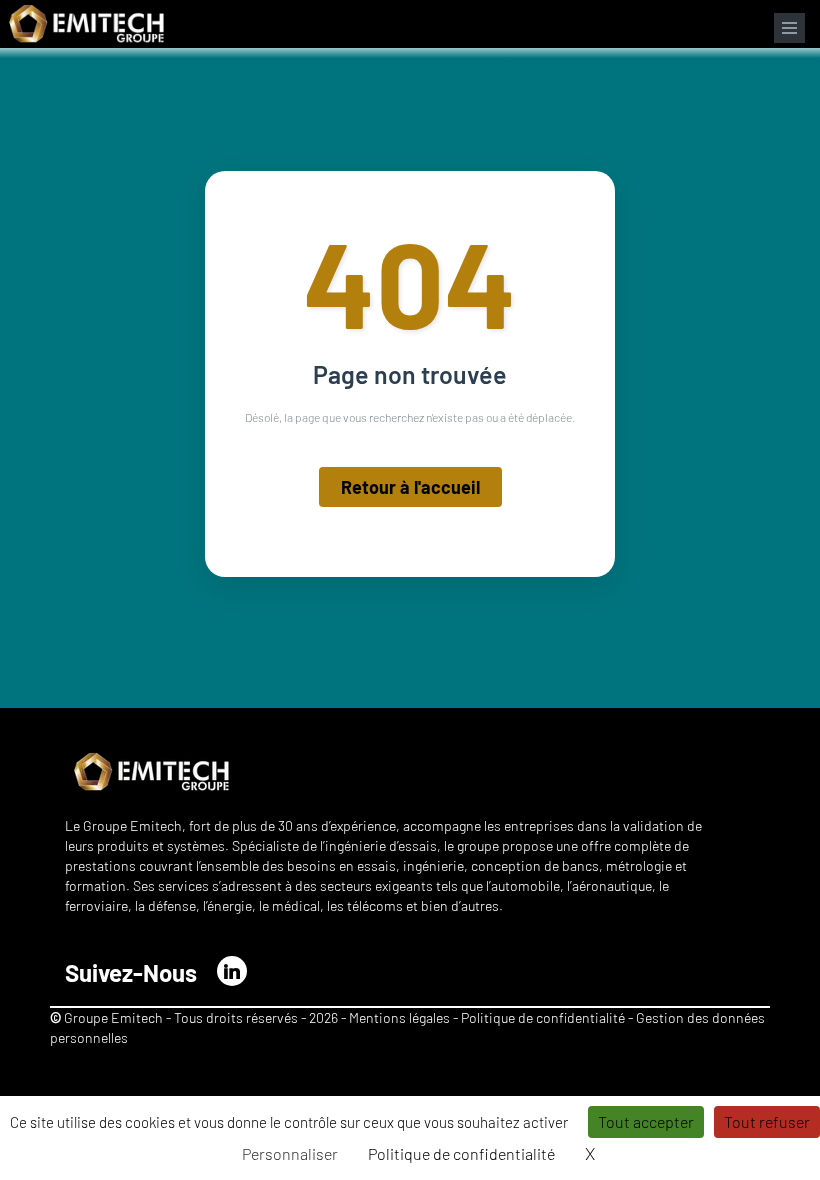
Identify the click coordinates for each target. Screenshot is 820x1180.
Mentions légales (399, 1017)
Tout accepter (646, 1121)
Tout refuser (767, 1121)
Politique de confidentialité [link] (461, 1153)
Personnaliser (290, 1153)
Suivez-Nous (131, 972)
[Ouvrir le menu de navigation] (789, 28)
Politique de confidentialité (544, 1017)
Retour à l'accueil (410, 487)
